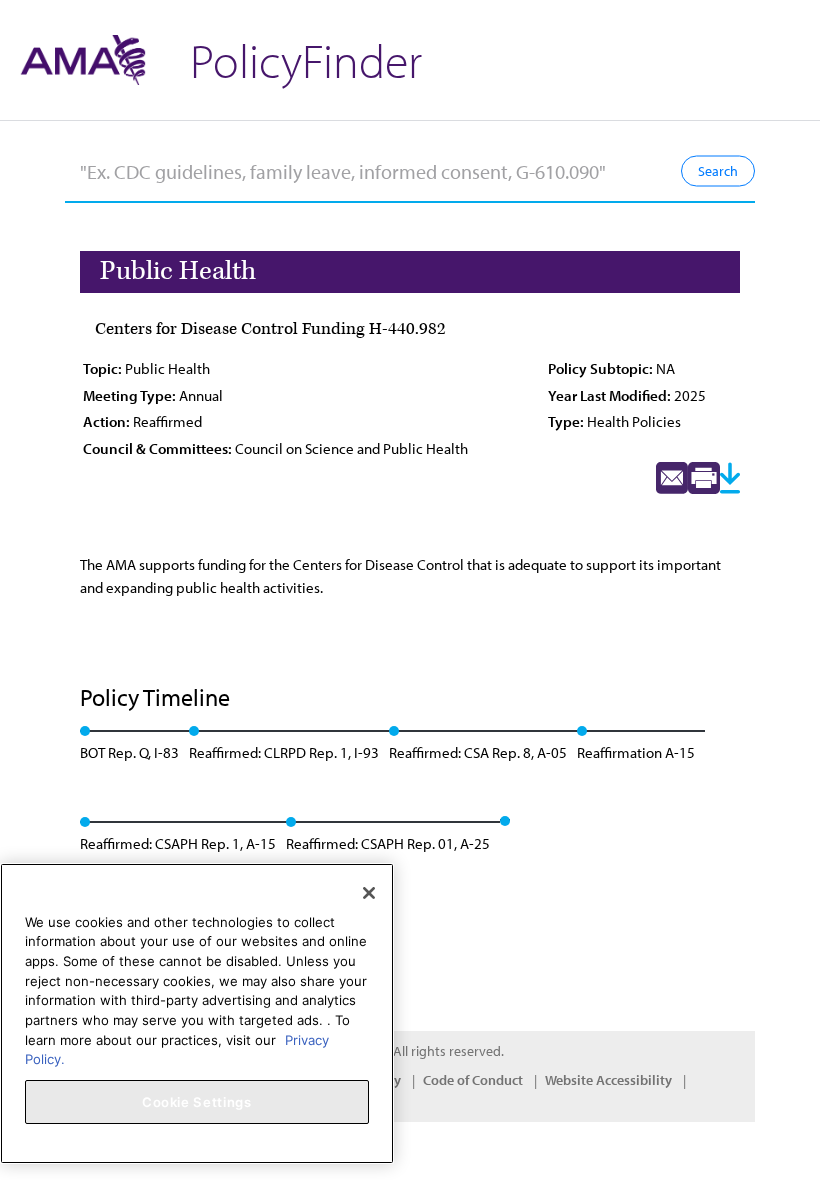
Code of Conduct (473, 1080)
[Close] (369, 893)
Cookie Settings (197, 1102)
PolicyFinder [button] (306, 59)
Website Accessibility (608, 1080)
